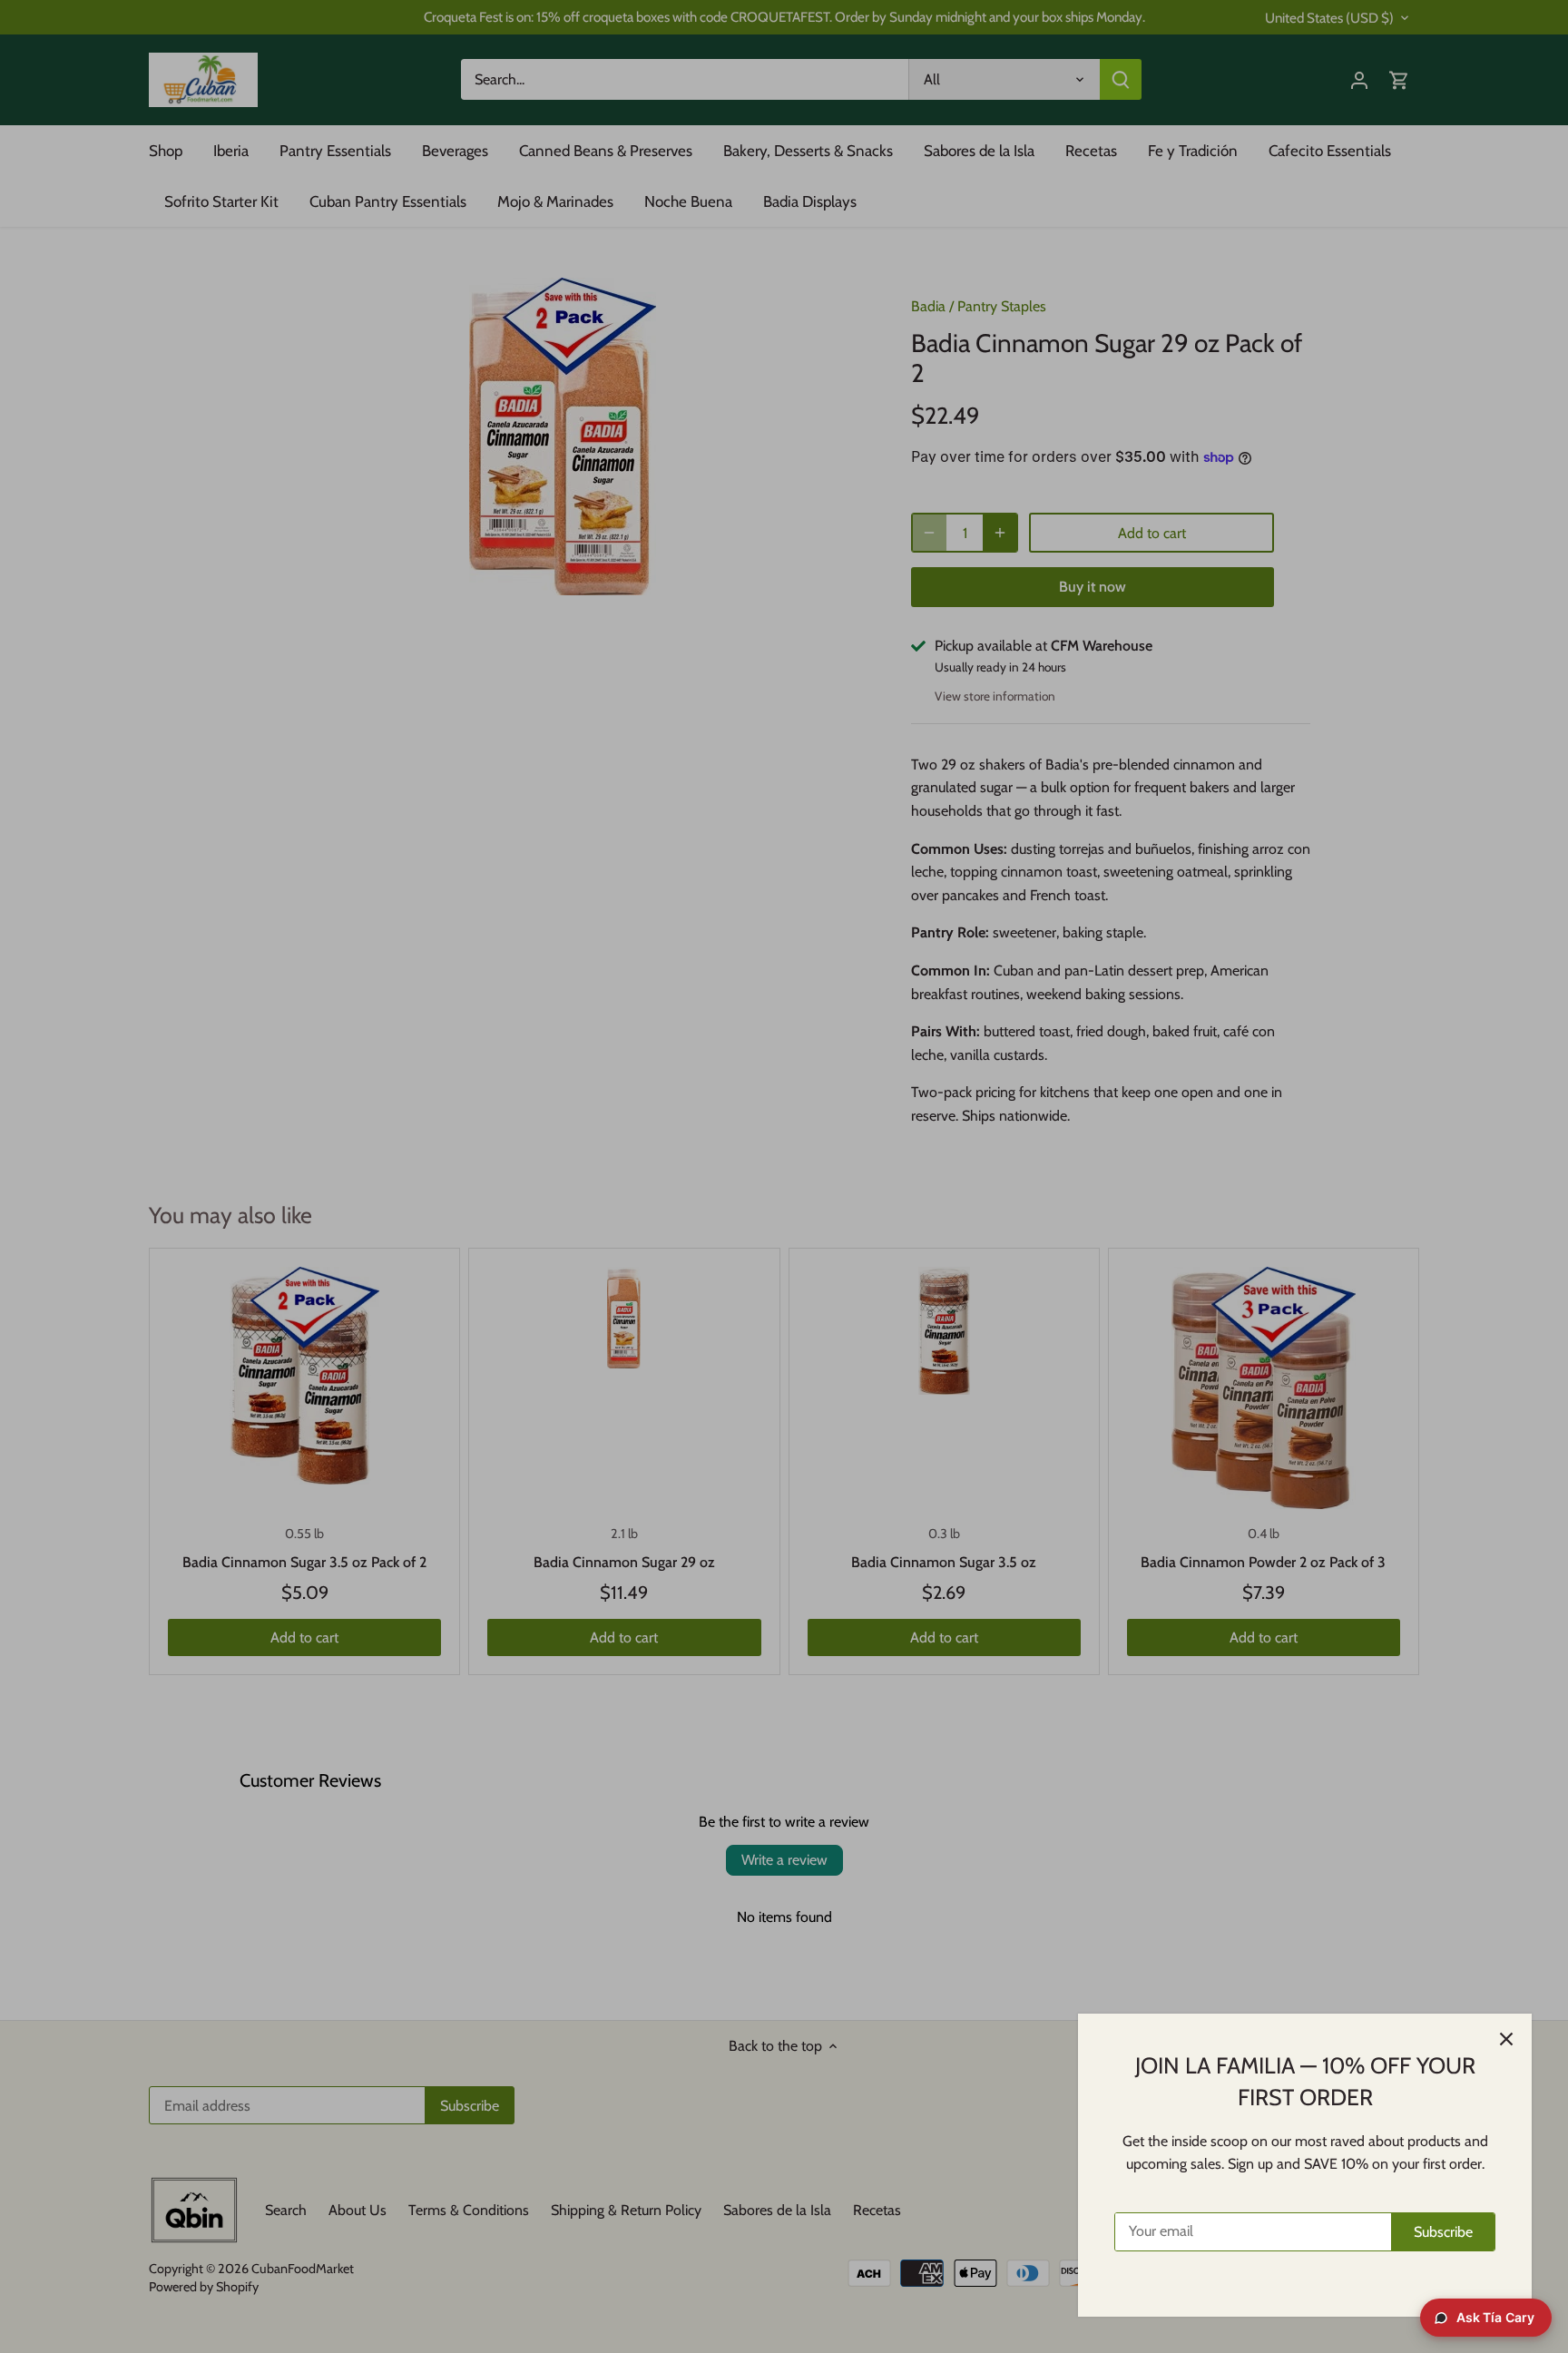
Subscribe (1443, 2232)
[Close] (1506, 2039)
